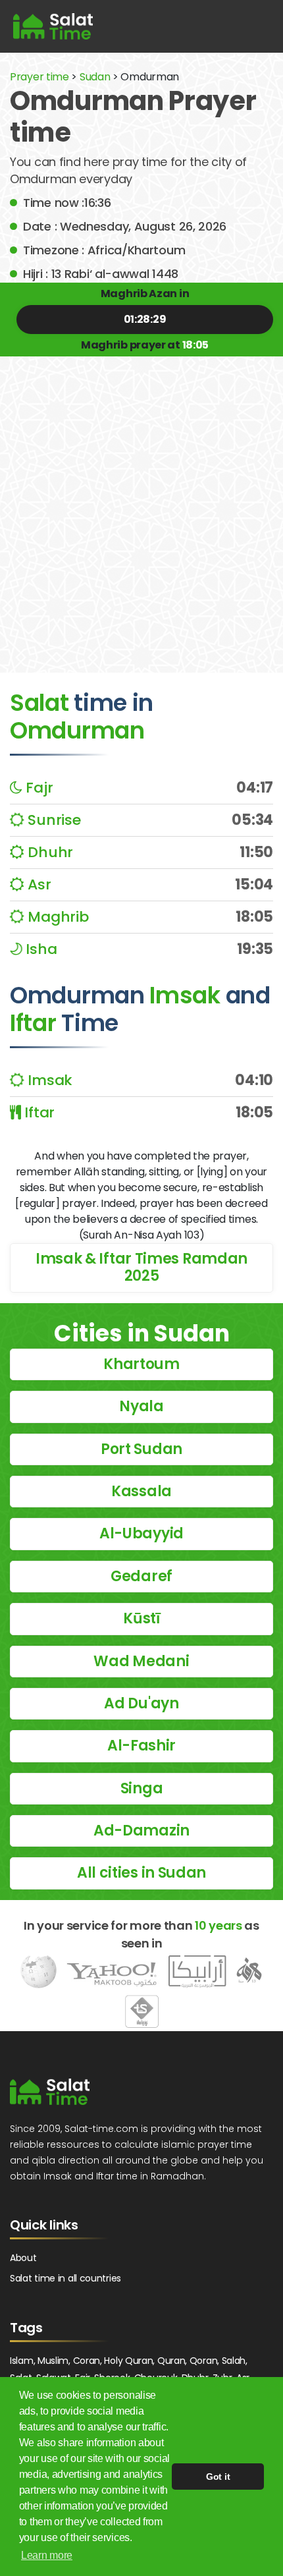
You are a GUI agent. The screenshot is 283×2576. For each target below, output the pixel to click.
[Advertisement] (141, 505)
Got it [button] (218, 2477)
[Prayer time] (53, 26)
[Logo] (50, 2092)
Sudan (95, 77)
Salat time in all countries (65, 2278)
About (23, 2258)
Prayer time (39, 77)
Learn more (47, 2555)
